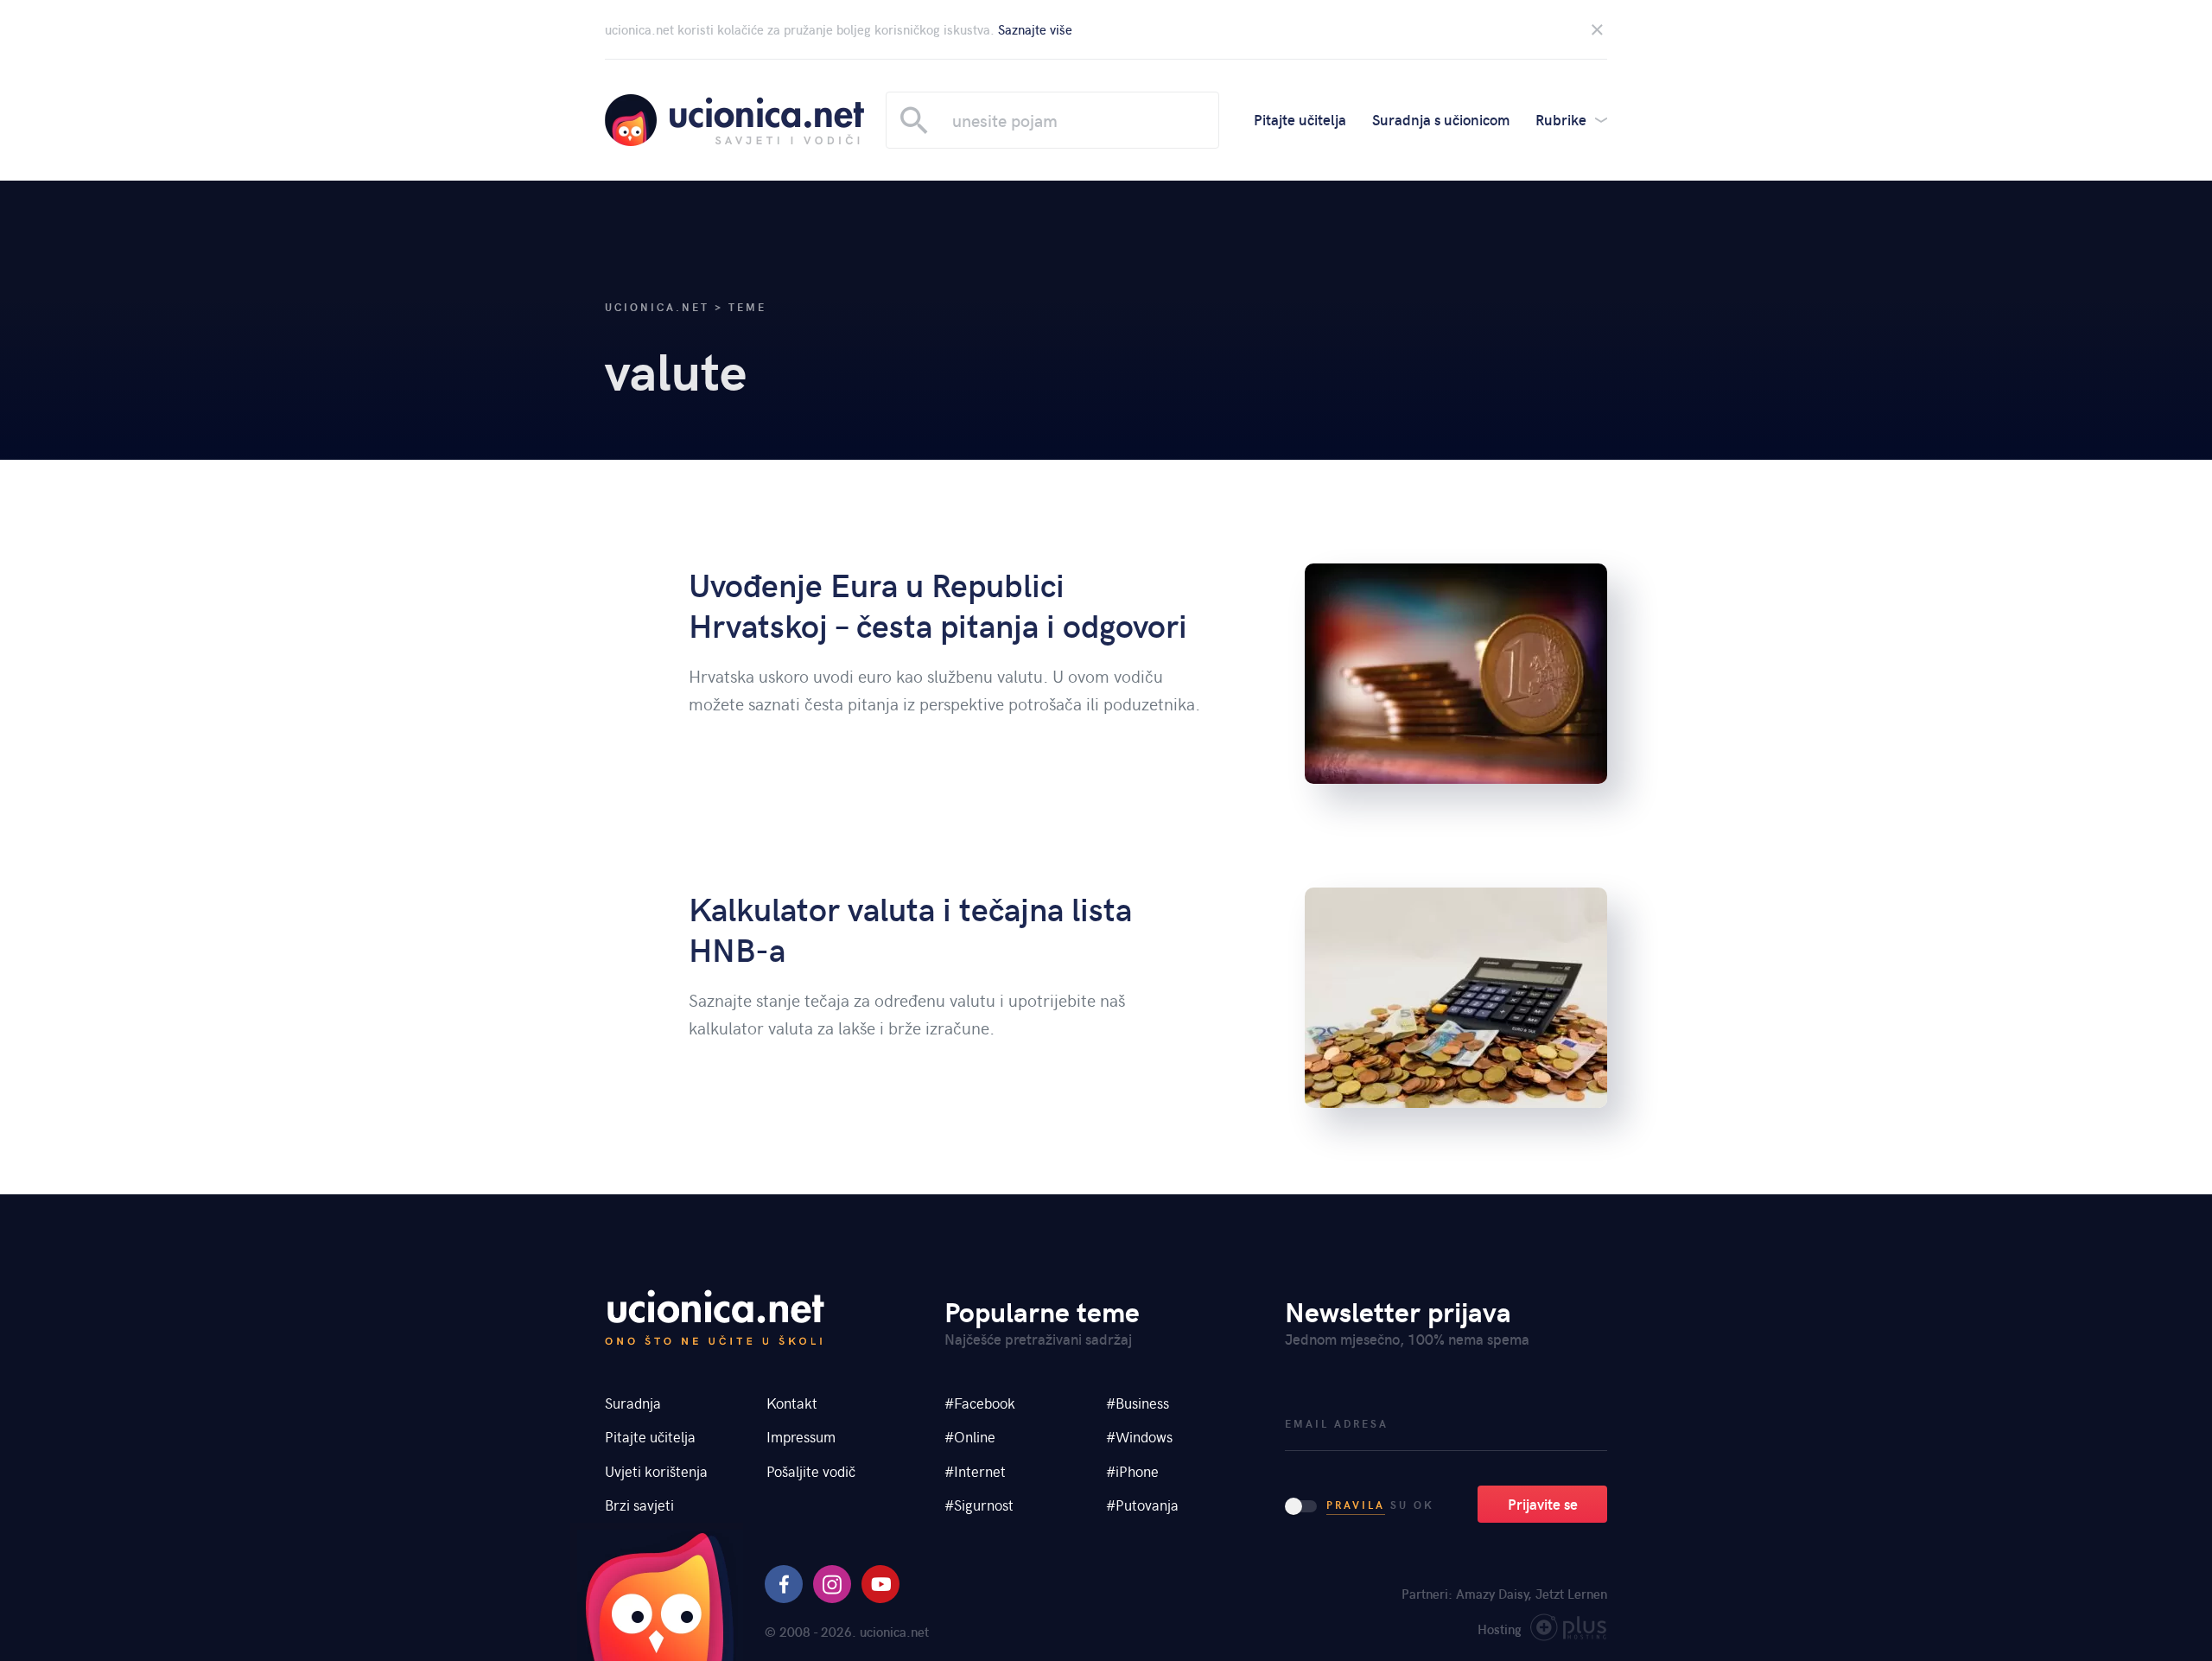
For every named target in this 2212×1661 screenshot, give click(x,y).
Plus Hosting (1569, 1631)
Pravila (1356, 1505)
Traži (914, 120)
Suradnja (633, 1403)
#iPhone (1132, 1471)
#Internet (975, 1471)
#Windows (1139, 1436)
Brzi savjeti (639, 1505)
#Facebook (980, 1403)
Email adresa (1337, 1424)
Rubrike (1561, 119)
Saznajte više (1035, 29)
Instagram (832, 1584)
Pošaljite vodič (811, 1471)
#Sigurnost (979, 1505)
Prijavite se (1543, 1504)
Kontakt (792, 1403)
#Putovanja (1142, 1505)
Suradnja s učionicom (1441, 119)
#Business (1138, 1403)
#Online (970, 1436)
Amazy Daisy (1492, 1594)
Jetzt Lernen (1571, 1594)
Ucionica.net (657, 307)
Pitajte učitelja (1300, 119)
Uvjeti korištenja (656, 1471)
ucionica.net (734, 120)
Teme (747, 307)
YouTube (880, 1584)
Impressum (801, 1436)
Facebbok (784, 1584)
